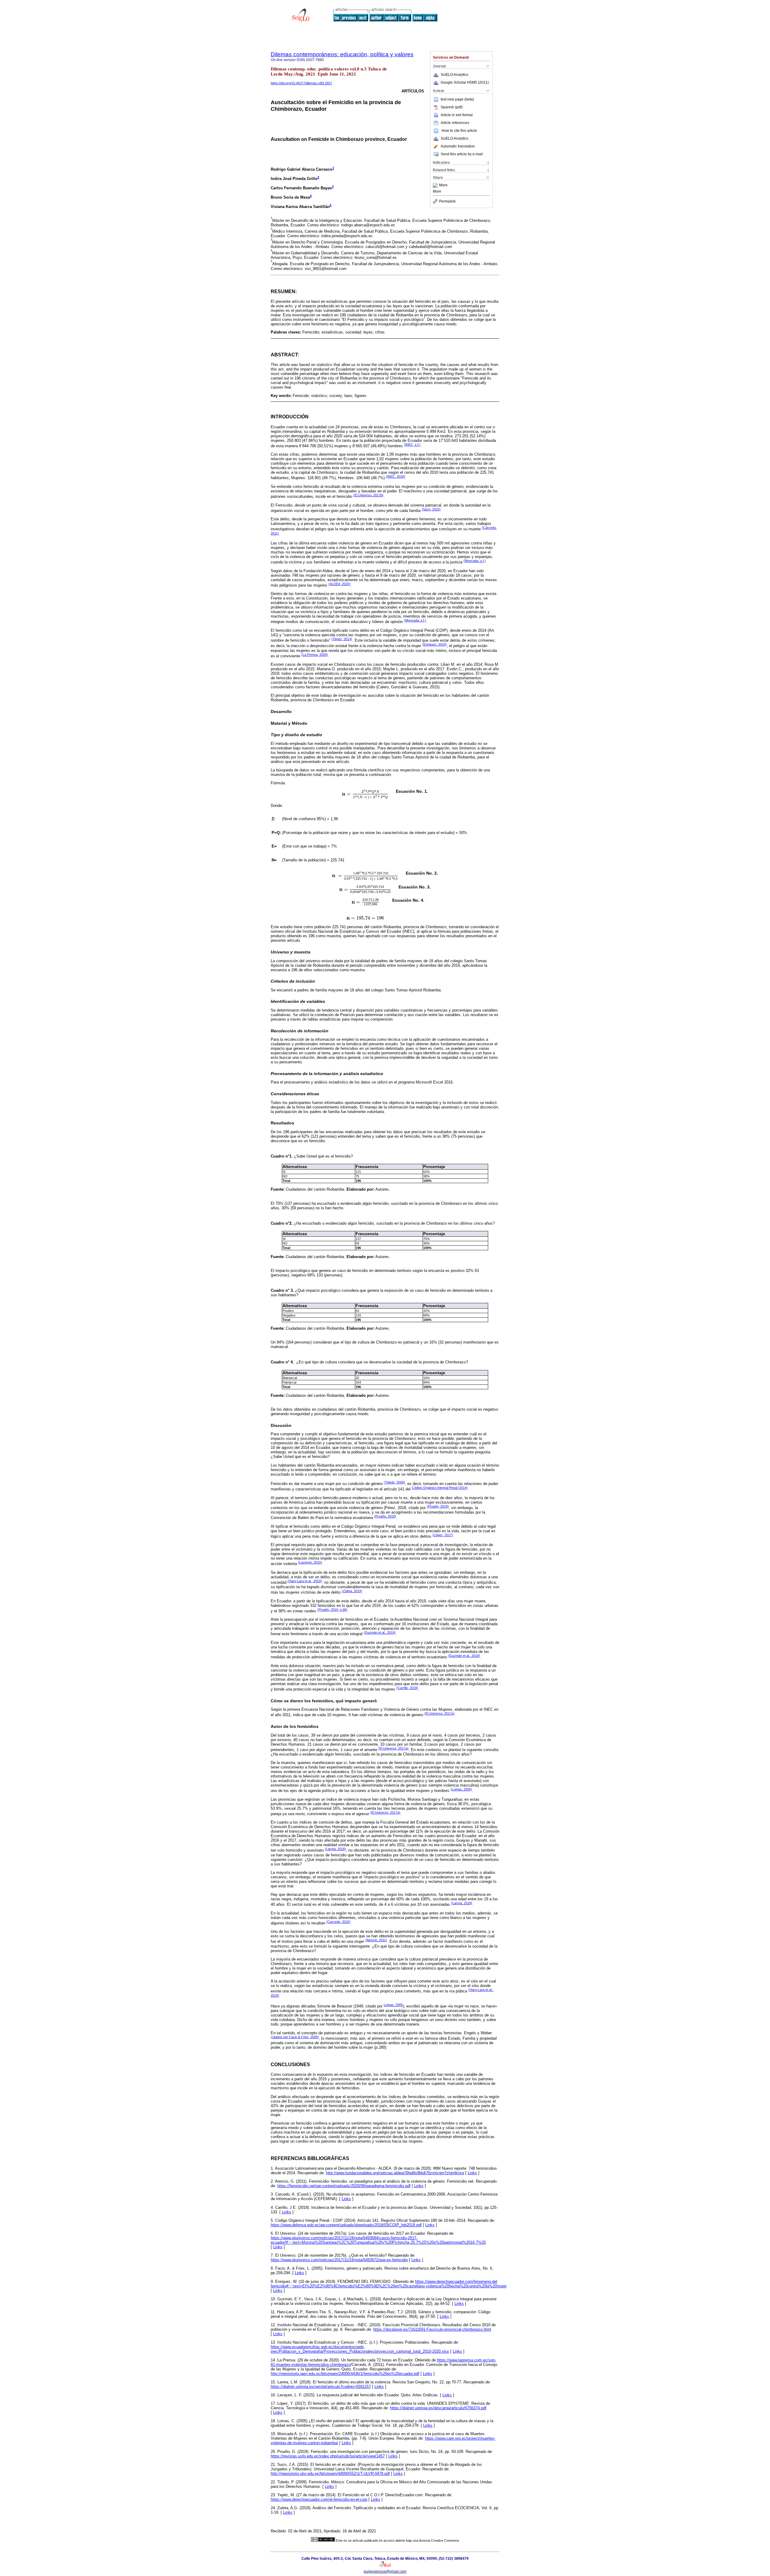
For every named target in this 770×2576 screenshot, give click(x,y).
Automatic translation (458, 146)
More (443, 185)
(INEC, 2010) (396, 476)
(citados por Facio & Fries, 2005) (295, 2037)
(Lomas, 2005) (461, 1789)
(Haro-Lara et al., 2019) (305, 1581)
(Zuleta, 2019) (352, 1591)
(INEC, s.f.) (412, 445)
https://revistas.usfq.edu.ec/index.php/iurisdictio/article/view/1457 (328, 2456)
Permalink (447, 201)
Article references (455, 123)
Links (472, 2173)
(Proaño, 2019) (438, 1506)
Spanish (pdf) (452, 107)
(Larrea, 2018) (335, 1849)
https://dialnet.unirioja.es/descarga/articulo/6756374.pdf (438, 2408)
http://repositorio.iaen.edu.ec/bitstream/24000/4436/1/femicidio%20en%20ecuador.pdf (345, 2374)
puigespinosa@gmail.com (385, 2571)
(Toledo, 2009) (394, 1482)
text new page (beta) (457, 99)
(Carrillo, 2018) (407, 1688)
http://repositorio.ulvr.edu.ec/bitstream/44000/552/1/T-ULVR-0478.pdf (330, 2474)
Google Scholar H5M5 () (465, 82)
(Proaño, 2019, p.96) (332, 1610)
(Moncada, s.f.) (475, 561)
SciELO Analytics (454, 75)
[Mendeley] (436, 185)
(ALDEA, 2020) (339, 584)
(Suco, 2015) (431, 509)
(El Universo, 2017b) (368, 495)
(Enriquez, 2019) (434, 644)
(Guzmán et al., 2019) (380, 1632)
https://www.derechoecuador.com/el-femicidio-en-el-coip (319, 2499)
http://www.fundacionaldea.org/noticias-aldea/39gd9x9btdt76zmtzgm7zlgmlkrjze (395, 2173)
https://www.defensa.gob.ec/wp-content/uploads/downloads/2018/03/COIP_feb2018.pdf (346, 2225)
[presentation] (365, 794)
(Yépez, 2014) (342, 639)
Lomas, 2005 (393, 2005)
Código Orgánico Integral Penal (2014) (440, 1488)
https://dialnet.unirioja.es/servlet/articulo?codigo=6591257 (321, 2387)
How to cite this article (459, 131)
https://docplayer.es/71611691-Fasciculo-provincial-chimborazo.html (432, 2329)
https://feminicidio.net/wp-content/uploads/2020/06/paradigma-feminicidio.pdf (344, 2186)
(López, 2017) (443, 1535)
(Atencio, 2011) (376, 1940)
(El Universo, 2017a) (439, 1713)
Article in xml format (457, 115)
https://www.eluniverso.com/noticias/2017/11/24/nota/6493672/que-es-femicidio (339, 2260)
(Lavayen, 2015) (310, 1562)
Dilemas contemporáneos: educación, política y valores (342, 54)
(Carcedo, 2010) (338, 1922)
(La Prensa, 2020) (315, 655)
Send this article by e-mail (462, 154)
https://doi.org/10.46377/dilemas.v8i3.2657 (301, 83)
